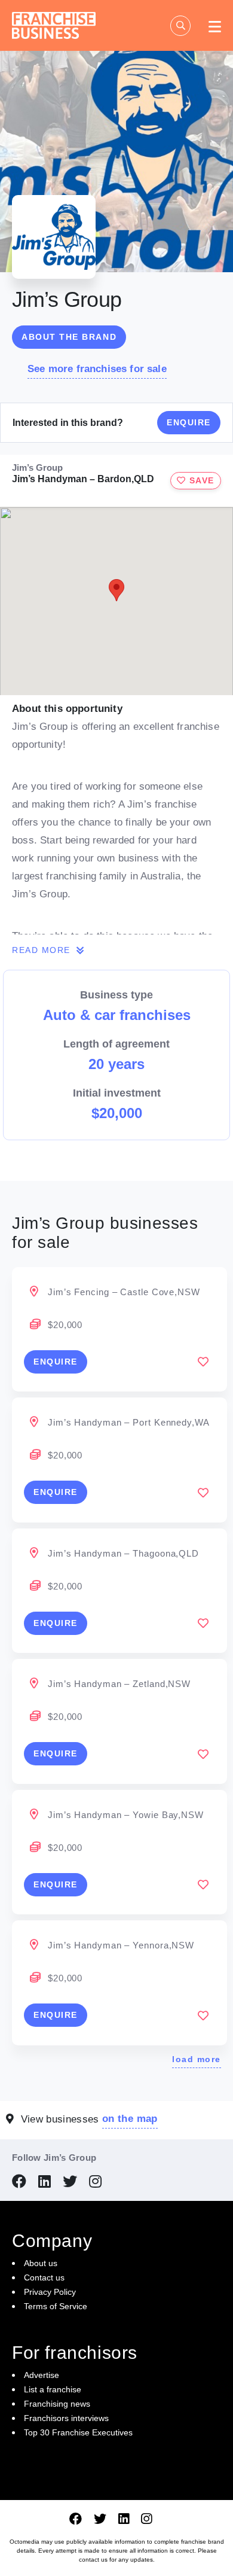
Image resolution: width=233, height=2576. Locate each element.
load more (197, 2059)
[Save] (203, 1362)
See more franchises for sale (97, 369)
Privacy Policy (50, 2292)
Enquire (189, 422)
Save (200, 480)
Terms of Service (56, 2306)
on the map (130, 2119)
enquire (56, 1362)
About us (41, 2263)
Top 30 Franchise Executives (78, 2432)
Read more (43, 950)
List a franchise (53, 2389)
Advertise (42, 2375)
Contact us (44, 2277)
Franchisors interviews (66, 2418)
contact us (93, 2560)
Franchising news (57, 2404)
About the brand (69, 337)
